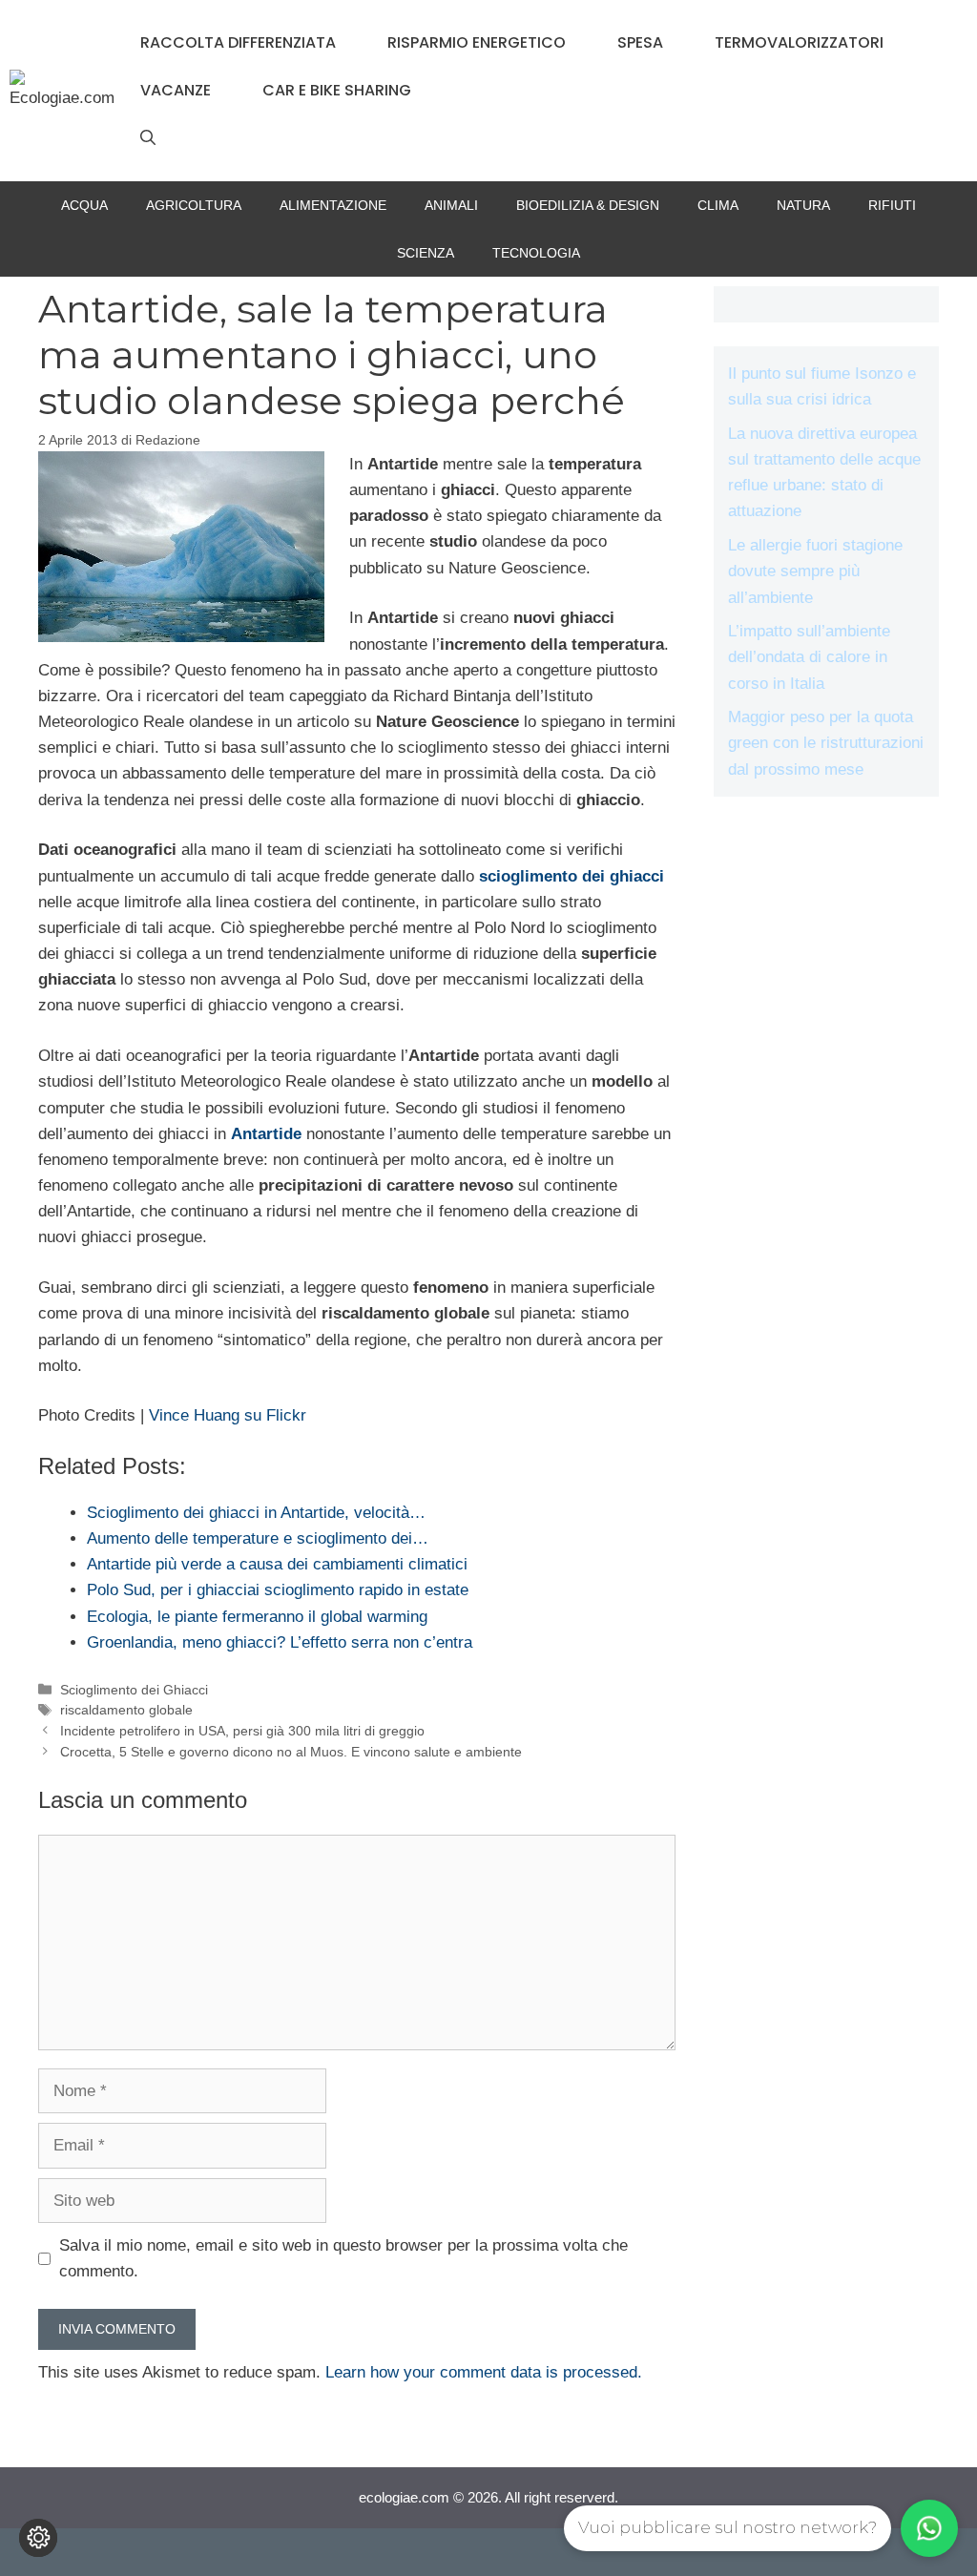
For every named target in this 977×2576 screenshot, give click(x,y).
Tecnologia (536, 253)
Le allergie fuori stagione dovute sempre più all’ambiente (815, 571)
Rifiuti (892, 205)
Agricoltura (194, 205)
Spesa (640, 42)
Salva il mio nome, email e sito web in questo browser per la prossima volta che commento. (343, 2258)
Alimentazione (333, 205)
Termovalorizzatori (799, 42)
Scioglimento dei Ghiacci (134, 1690)
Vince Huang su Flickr (228, 1415)
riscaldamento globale (126, 1710)
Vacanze (176, 90)
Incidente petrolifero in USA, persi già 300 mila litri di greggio (242, 1731)
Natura (803, 205)
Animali (451, 205)
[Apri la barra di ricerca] (148, 138)
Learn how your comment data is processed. (484, 2372)
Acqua (84, 205)
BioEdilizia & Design (588, 205)
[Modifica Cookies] (38, 2538)
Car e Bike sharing (337, 90)
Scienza (426, 253)
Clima (718, 205)
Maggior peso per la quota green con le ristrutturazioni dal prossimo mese (826, 743)
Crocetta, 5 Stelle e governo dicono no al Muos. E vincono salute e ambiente (291, 1752)
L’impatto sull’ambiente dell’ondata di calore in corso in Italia (809, 657)
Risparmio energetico (477, 42)
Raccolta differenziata (238, 42)
